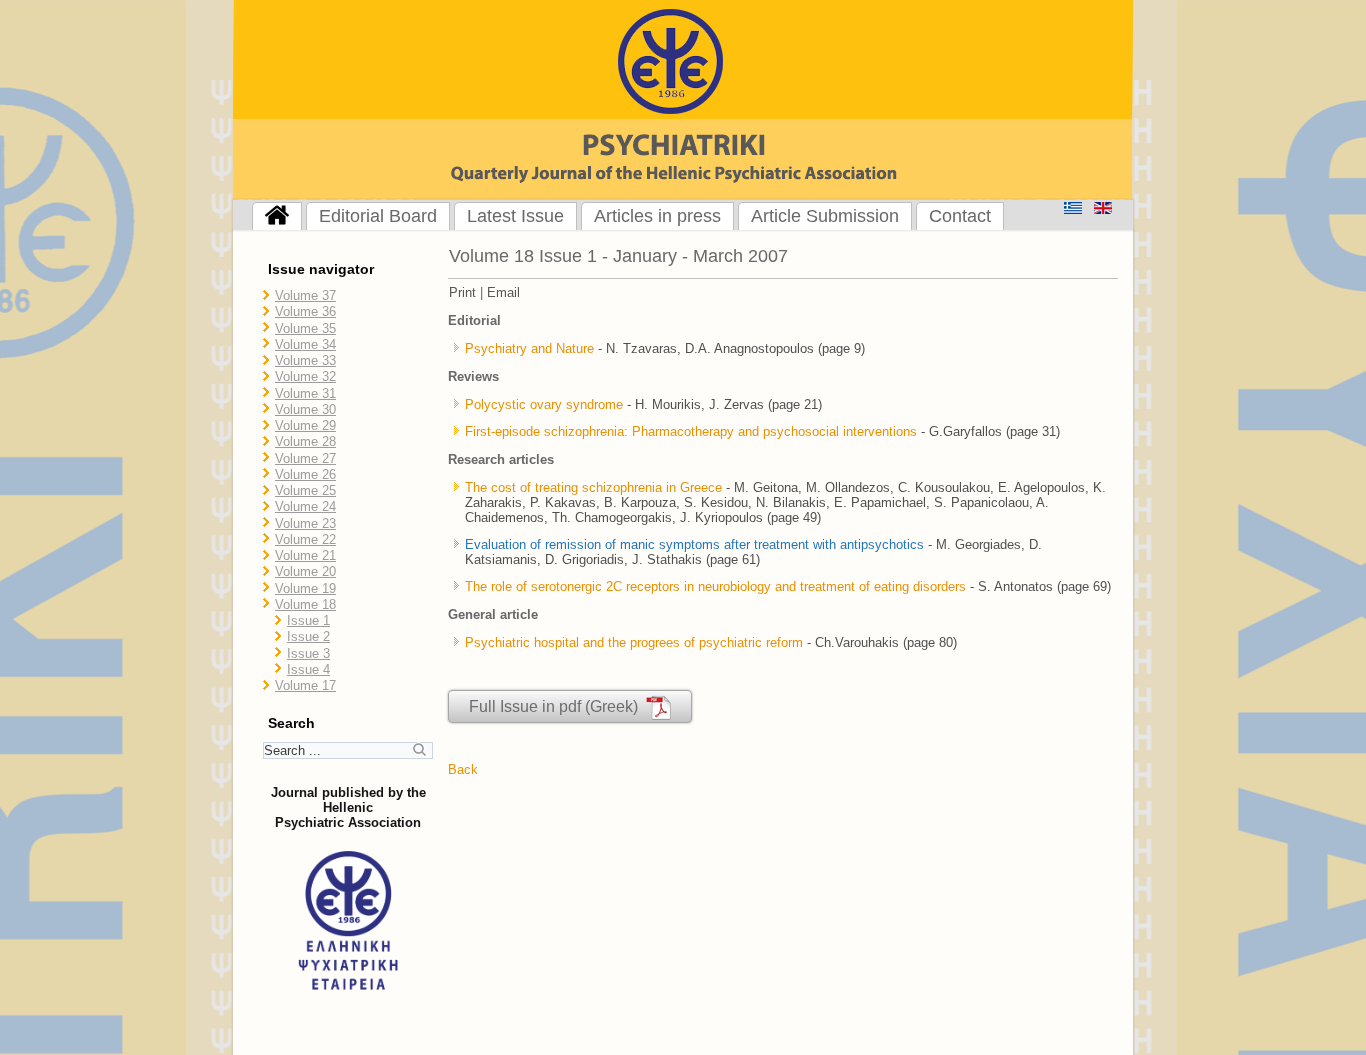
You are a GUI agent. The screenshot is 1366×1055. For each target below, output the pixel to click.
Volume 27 (305, 458)
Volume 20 (305, 571)
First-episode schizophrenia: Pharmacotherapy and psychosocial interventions (691, 431)
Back (463, 769)
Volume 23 (305, 523)
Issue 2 (308, 636)
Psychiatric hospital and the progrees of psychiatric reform (634, 642)
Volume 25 (305, 490)
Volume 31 (305, 393)
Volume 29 (305, 425)
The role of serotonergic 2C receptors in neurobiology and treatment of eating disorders (715, 586)
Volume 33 (305, 360)
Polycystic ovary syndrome (546, 404)
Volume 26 (305, 474)
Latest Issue (515, 216)
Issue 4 (308, 669)
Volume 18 (305, 604)
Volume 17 (305, 685)
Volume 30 (305, 409)
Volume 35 (305, 328)
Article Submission (825, 216)
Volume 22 (305, 539)
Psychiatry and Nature (529, 348)
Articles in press (657, 216)
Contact (960, 216)
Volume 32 (305, 376)
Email (503, 292)
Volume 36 (305, 311)
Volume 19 (305, 588)
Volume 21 (305, 555)
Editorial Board (378, 216)
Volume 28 (305, 441)
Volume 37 (305, 295)
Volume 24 (305, 506)
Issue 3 (308, 653)
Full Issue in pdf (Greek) (557, 706)
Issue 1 (308, 620)
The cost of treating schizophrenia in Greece (593, 487)
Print (462, 292)
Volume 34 (305, 344)
